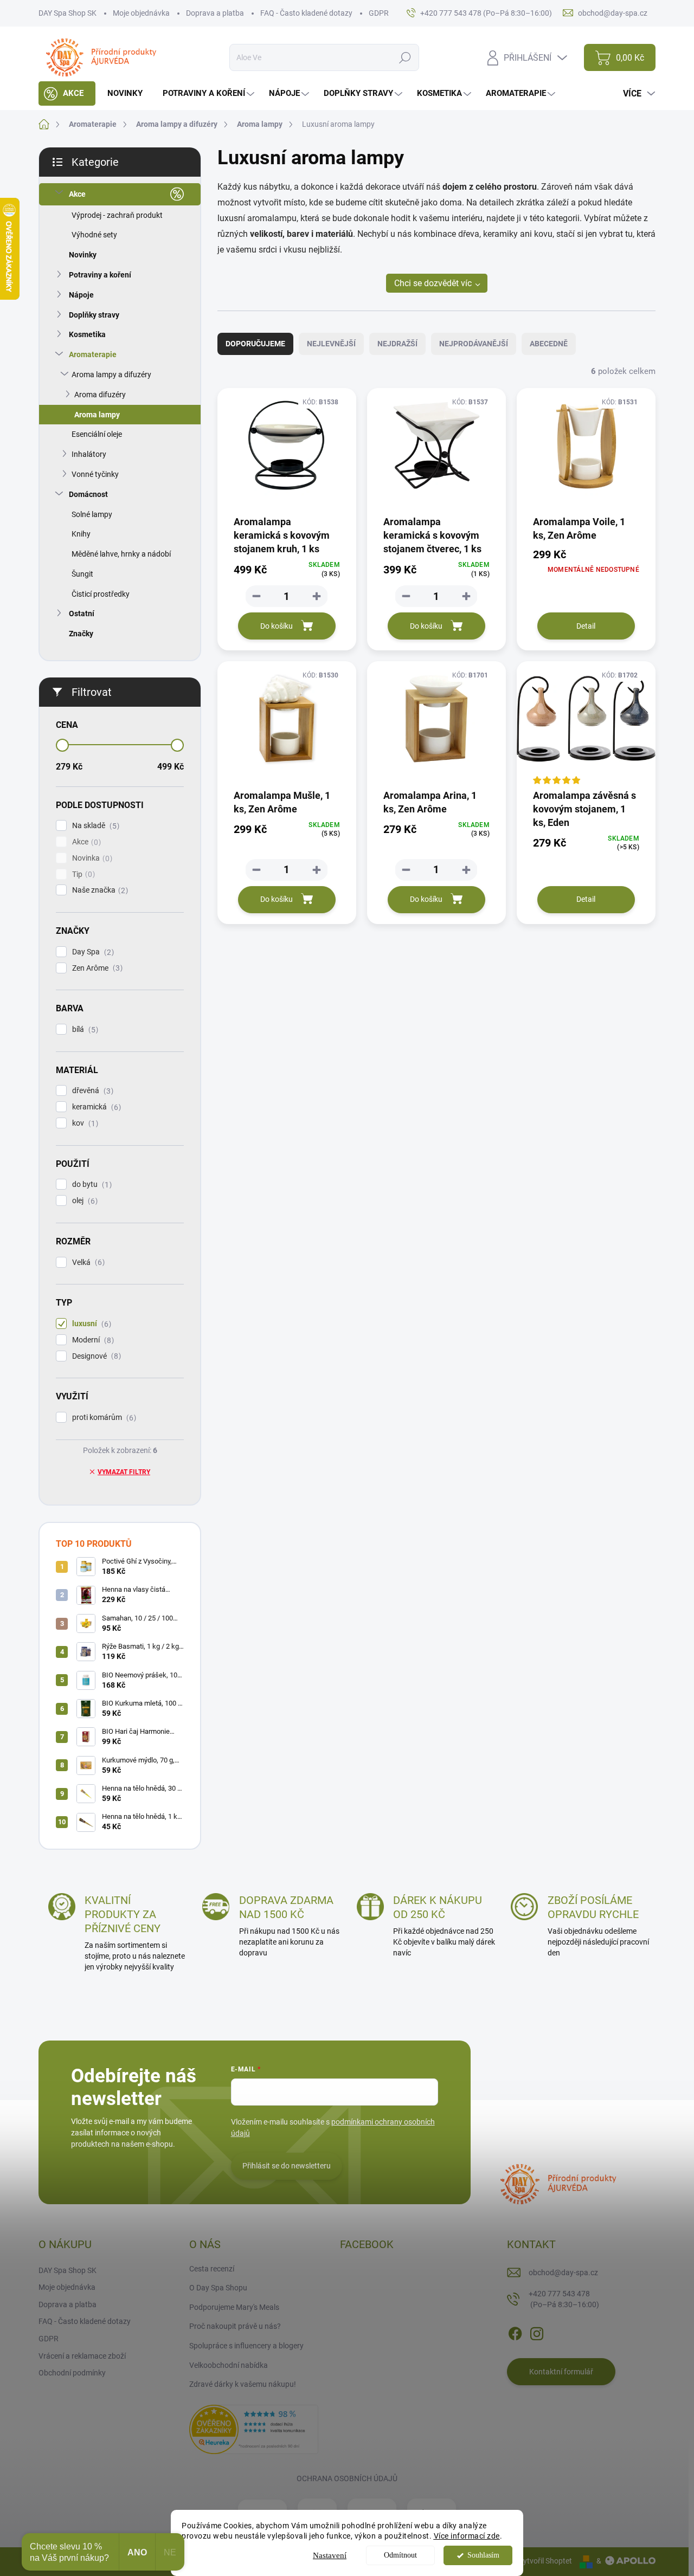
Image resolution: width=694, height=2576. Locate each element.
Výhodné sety (94, 235)
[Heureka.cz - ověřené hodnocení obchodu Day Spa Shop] (254, 2429)
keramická (95, 1107)
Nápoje (81, 295)
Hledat (405, 57)
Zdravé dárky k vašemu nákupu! (243, 2384)
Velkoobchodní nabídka (229, 2365)
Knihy (81, 534)
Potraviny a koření (100, 275)
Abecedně (549, 344)
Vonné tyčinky (95, 474)
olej (83, 1201)
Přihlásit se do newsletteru (287, 2166)
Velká (87, 1263)
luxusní (90, 1324)
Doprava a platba (215, 13)
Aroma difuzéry (100, 395)
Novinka (91, 858)
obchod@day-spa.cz (563, 2272)
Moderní (92, 1340)
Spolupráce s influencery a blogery (246, 2346)
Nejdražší (397, 344)
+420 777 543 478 (564, 2299)
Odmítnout (400, 2555)
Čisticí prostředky (101, 594)
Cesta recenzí (212, 2269)
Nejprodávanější (474, 344)
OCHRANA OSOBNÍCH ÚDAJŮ (347, 2478)
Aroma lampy (97, 415)
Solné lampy (92, 514)
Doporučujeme (255, 344)
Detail (586, 626)
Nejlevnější (331, 344)
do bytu (91, 1184)
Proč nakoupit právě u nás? (235, 2326)
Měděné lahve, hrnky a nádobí (121, 554)
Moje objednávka (141, 13)
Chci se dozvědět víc (433, 283)
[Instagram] (537, 2332)
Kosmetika (87, 334)
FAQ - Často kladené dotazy (306, 13)
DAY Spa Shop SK (68, 13)
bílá (84, 1029)
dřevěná (91, 1091)
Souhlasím (483, 2555)
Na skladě (94, 826)
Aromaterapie (93, 354)
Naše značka (99, 890)
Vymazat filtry (124, 1472)
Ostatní (82, 614)
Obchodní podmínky (72, 2373)
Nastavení (330, 2555)
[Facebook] (515, 2332)
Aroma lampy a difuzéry (111, 375)
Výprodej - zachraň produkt (117, 215)
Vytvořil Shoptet (545, 2561)
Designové (95, 1356)
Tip (82, 874)
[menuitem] (67, 93)
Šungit (82, 574)
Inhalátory (89, 454)
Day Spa (92, 952)
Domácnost (88, 494)
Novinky (83, 255)
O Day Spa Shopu (218, 2288)
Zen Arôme (96, 968)
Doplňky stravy (94, 315)
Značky (81, 634)
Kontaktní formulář (561, 2372)
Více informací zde (467, 2536)
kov (84, 1123)
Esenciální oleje (97, 434)
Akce (77, 194)
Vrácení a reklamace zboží (82, 2356)
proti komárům (103, 1418)
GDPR (379, 13)
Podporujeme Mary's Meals (234, 2307)
